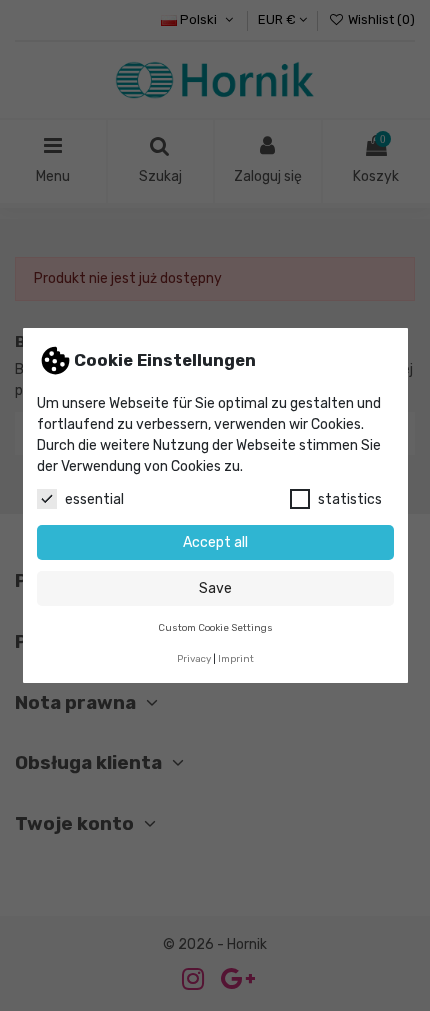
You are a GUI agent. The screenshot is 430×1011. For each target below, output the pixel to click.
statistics (350, 499)
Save (215, 588)
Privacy (194, 658)
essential (94, 499)
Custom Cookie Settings (215, 627)
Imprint (236, 658)
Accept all (215, 542)
